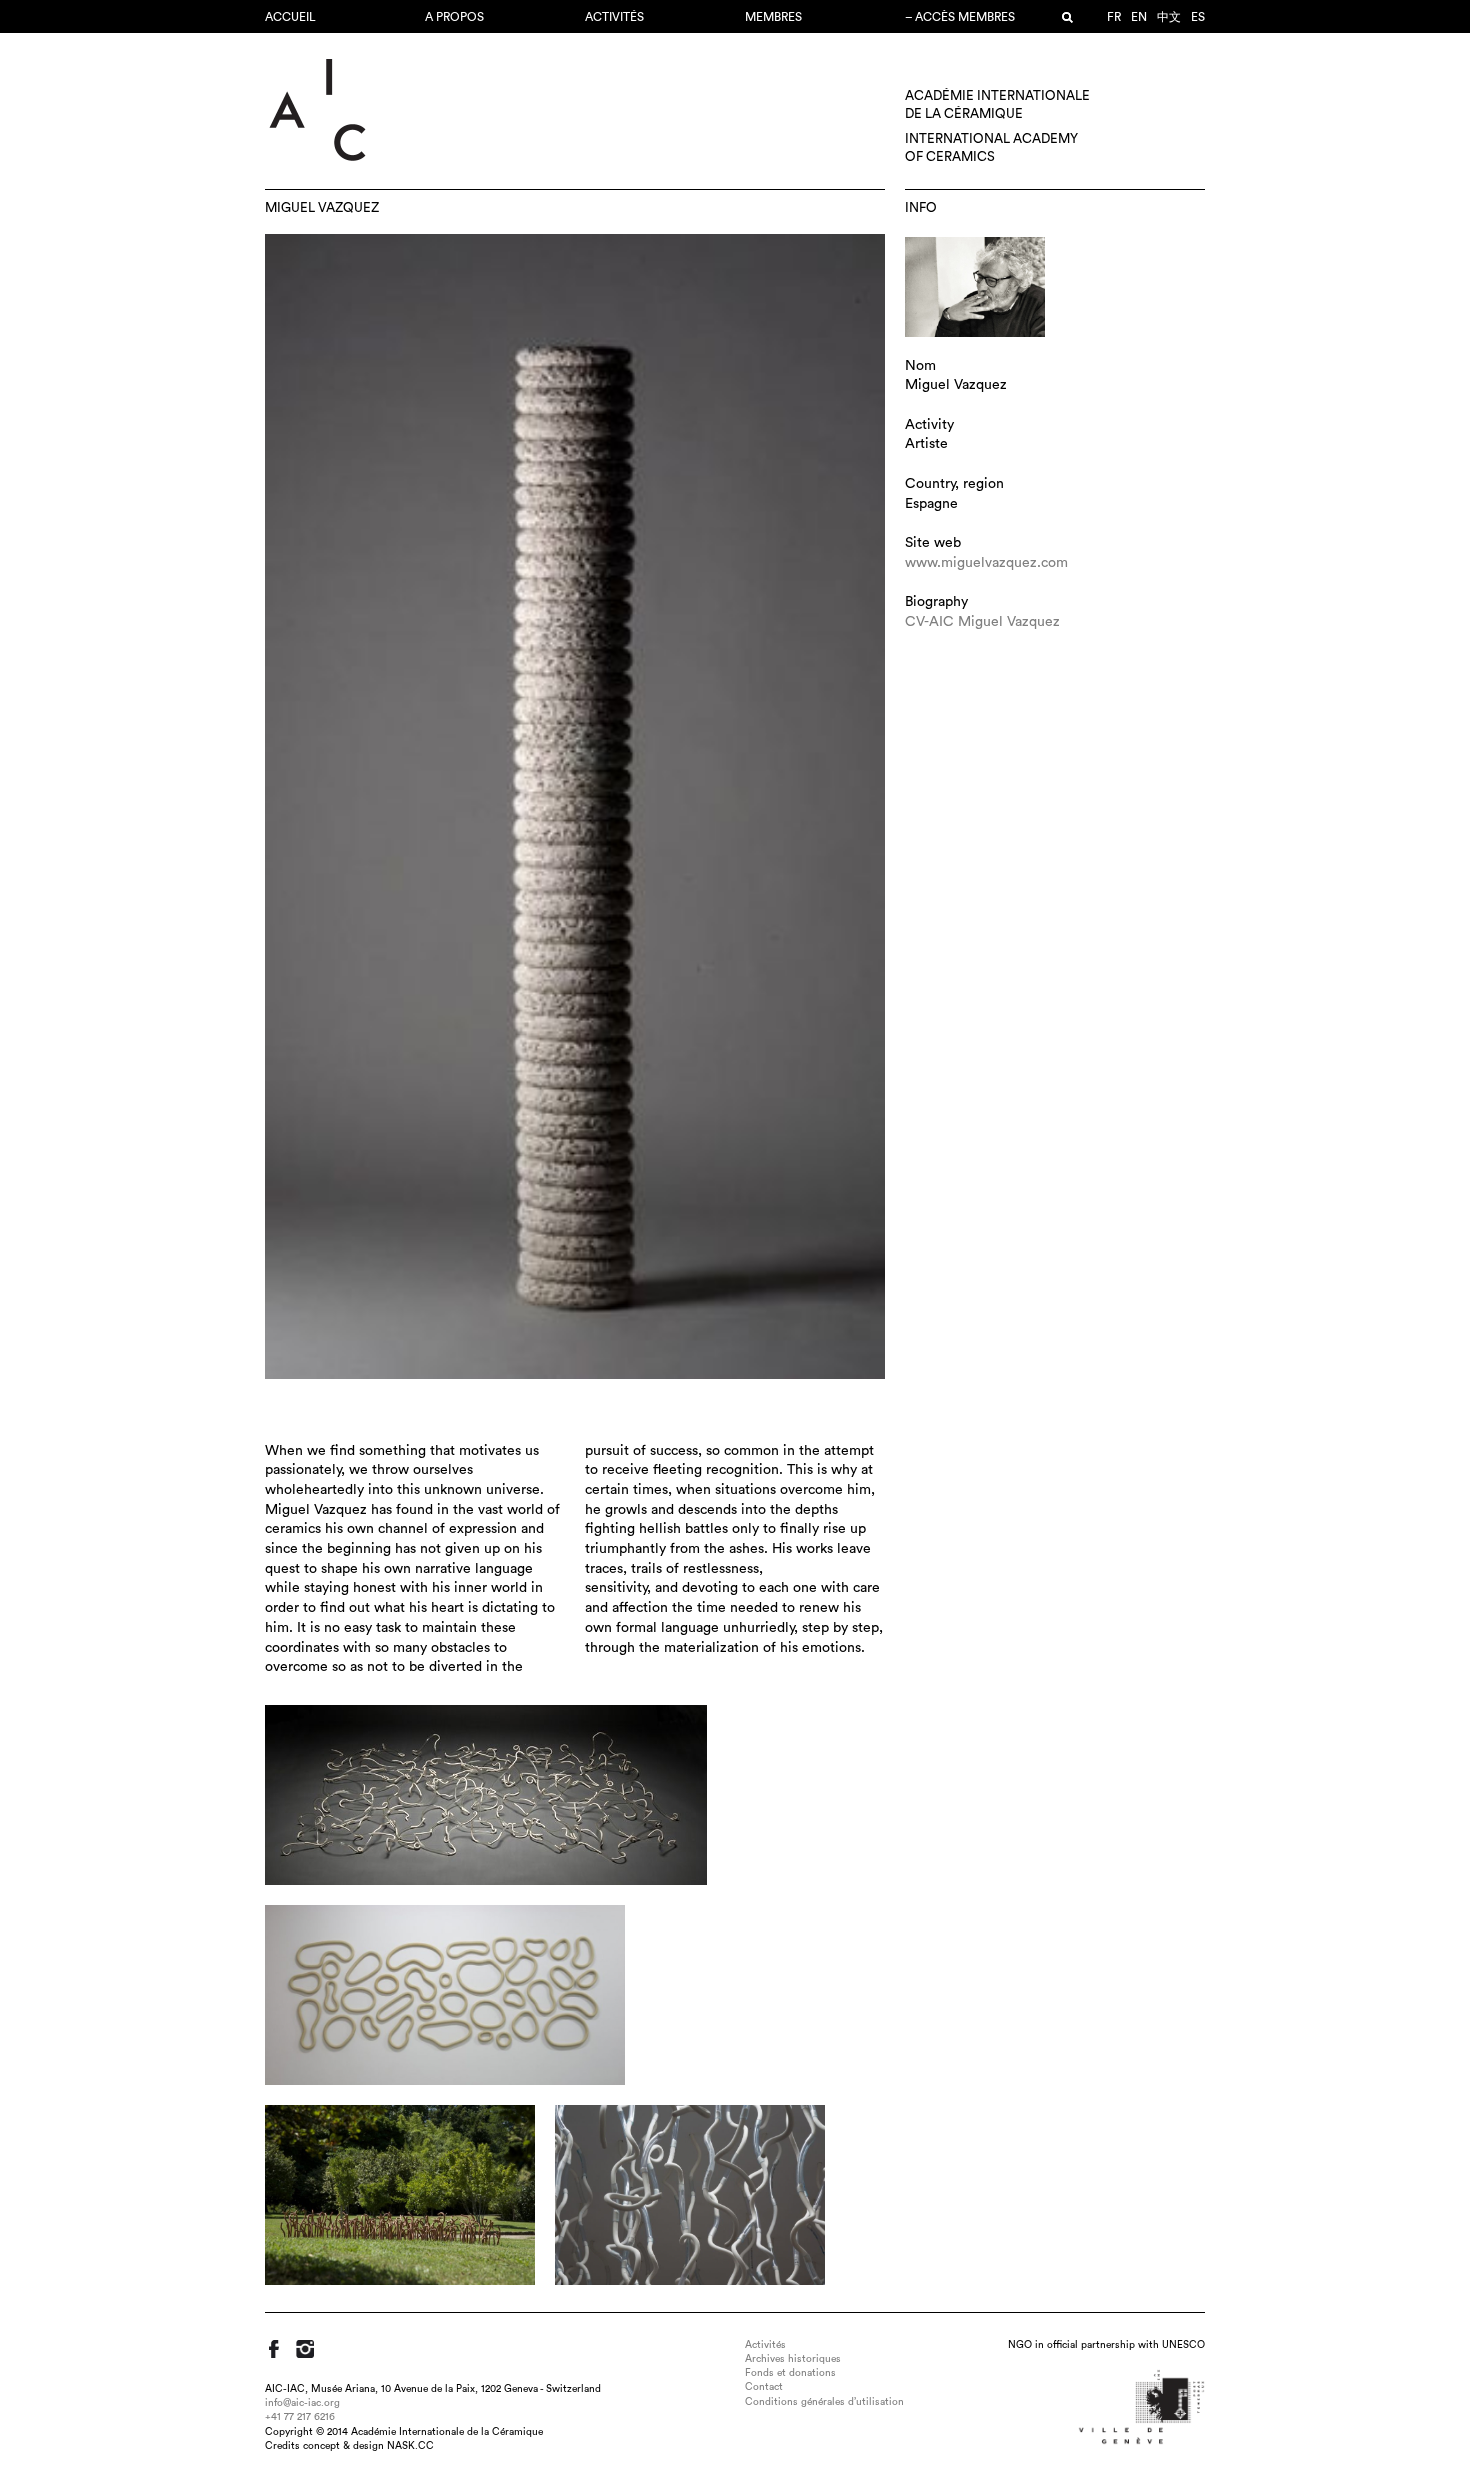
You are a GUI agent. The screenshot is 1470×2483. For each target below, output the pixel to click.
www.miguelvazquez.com (986, 563)
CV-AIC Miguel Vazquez (982, 622)
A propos (454, 17)
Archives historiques (793, 2359)
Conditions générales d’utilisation (824, 2402)
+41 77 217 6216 (300, 2417)
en (1139, 17)
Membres (773, 17)
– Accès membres (960, 17)
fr (1114, 17)
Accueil (290, 17)
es (1198, 17)
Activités (614, 17)
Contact (764, 2387)
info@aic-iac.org (302, 2403)
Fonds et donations (790, 2373)
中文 (1169, 17)
